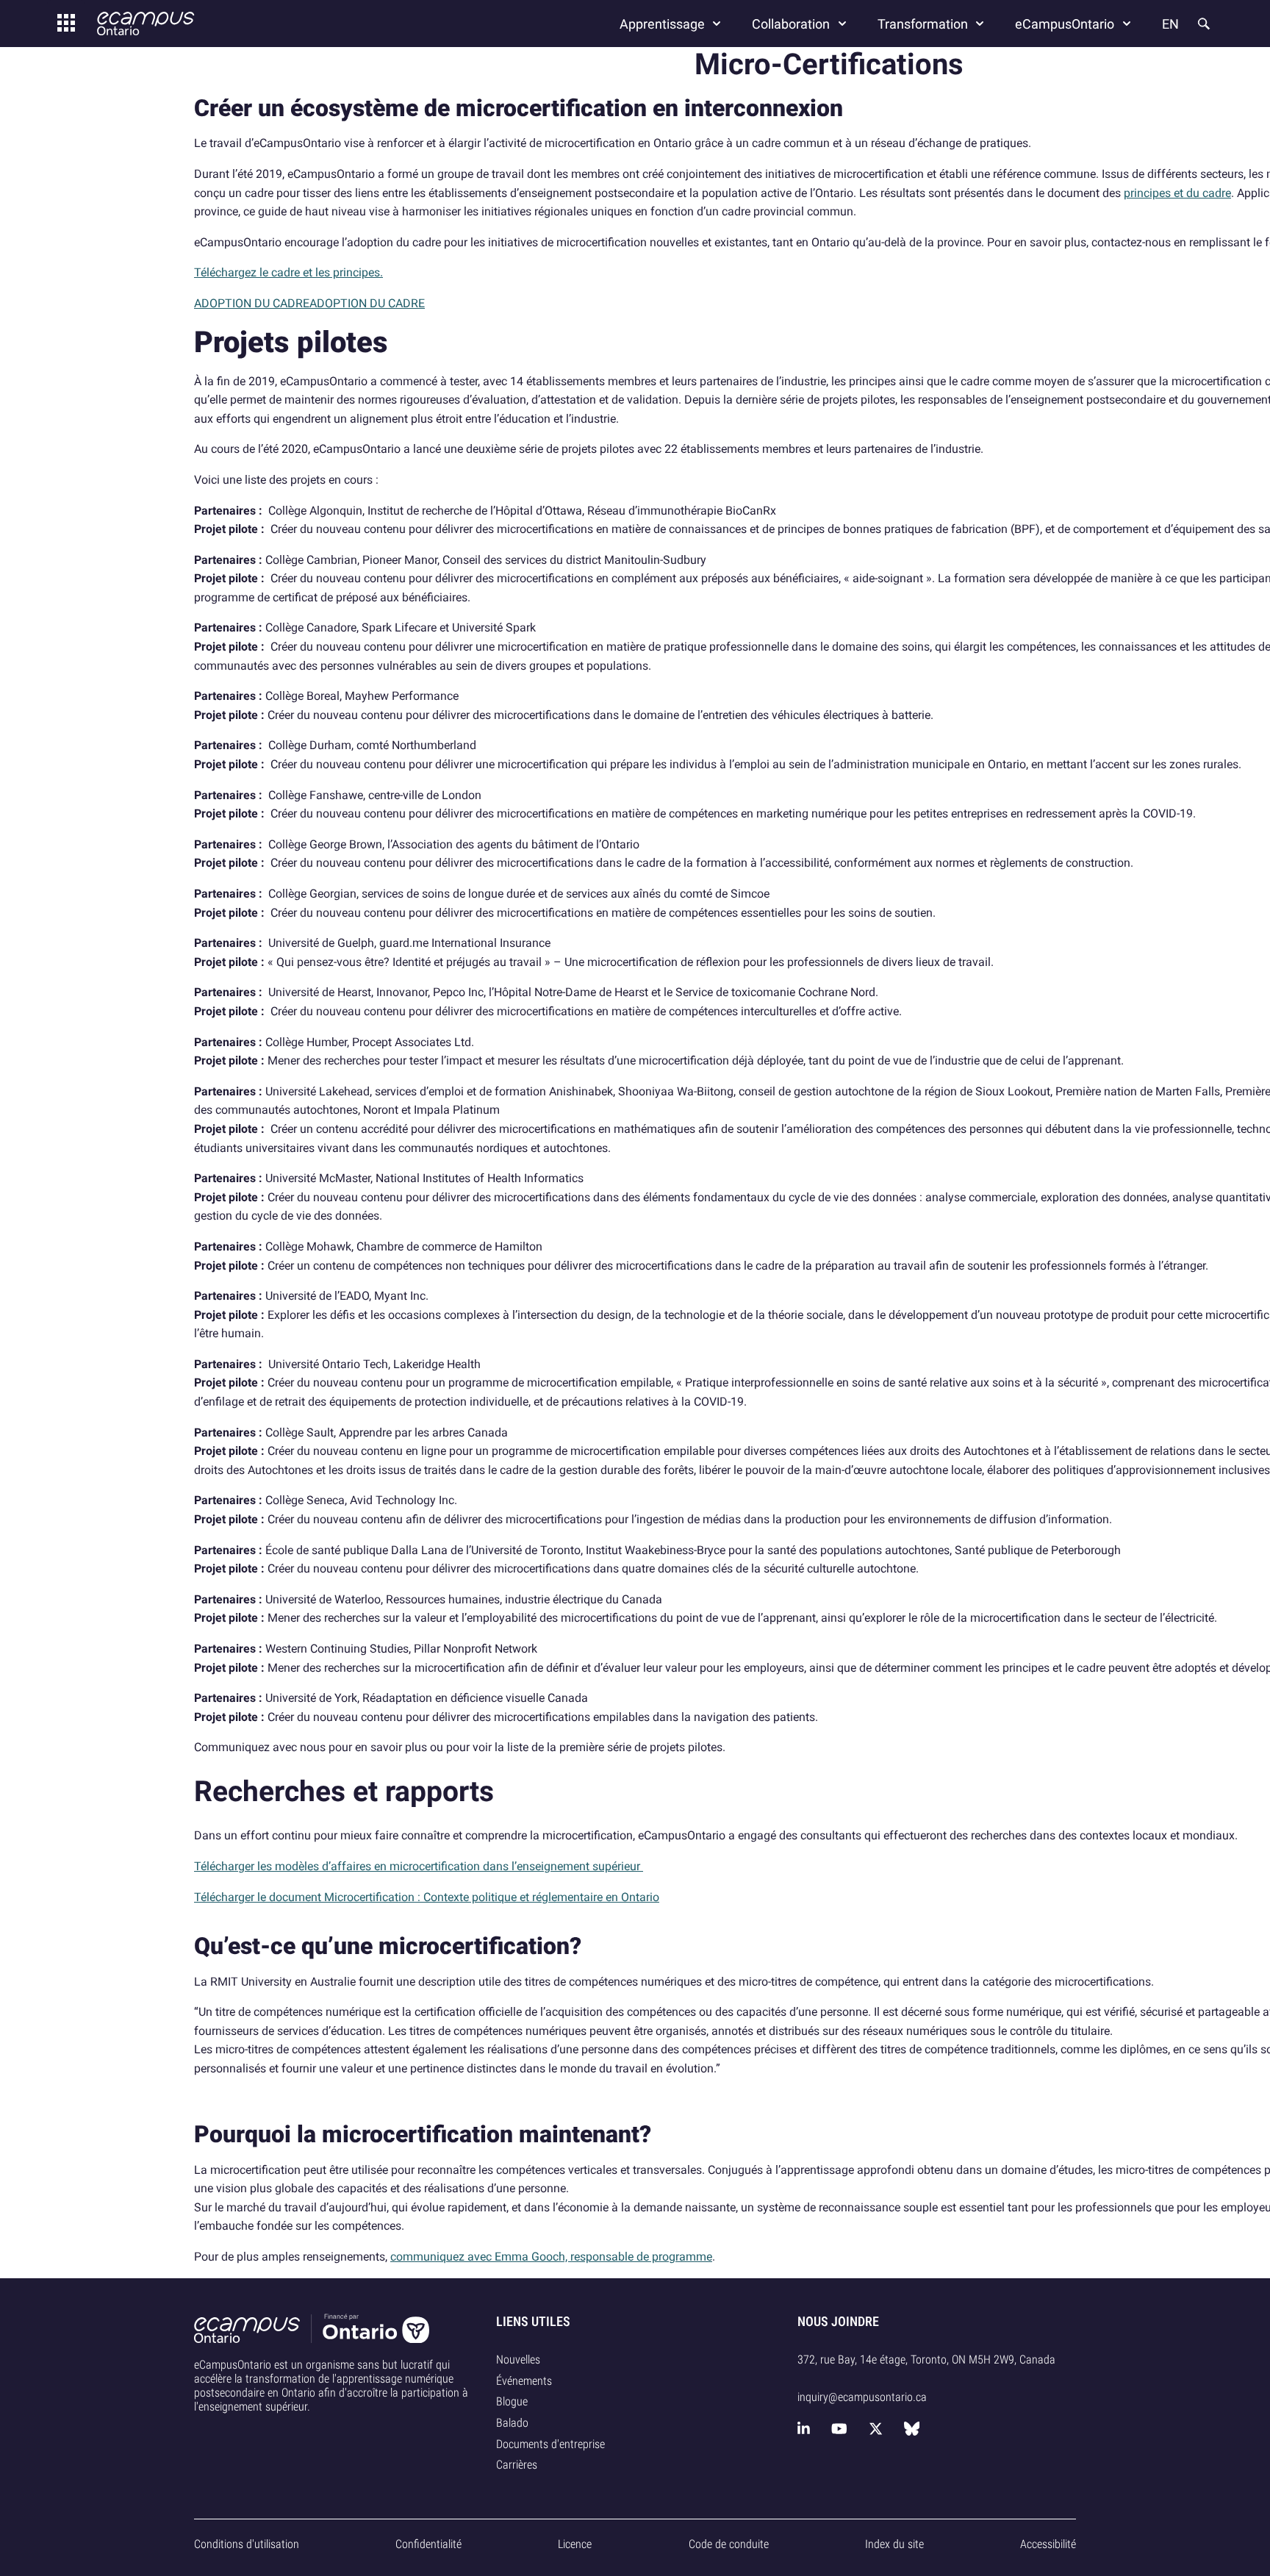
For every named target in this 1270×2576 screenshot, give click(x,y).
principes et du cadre (1177, 193)
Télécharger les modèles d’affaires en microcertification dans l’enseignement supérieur (419, 1866)
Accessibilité (1048, 2544)
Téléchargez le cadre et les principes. (288, 272)
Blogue (512, 2401)
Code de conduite (729, 2544)
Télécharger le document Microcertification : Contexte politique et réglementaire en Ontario (427, 1897)
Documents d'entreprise (550, 2444)
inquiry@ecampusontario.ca (862, 2397)
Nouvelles (518, 2359)
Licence (575, 2544)
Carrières (517, 2465)
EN (1170, 24)
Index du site (894, 2544)
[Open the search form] (1202, 24)
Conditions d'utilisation (247, 2544)
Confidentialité (428, 2544)
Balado (512, 2423)
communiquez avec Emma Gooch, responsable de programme (551, 2257)
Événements (524, 2381)
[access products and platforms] (66, 24)
